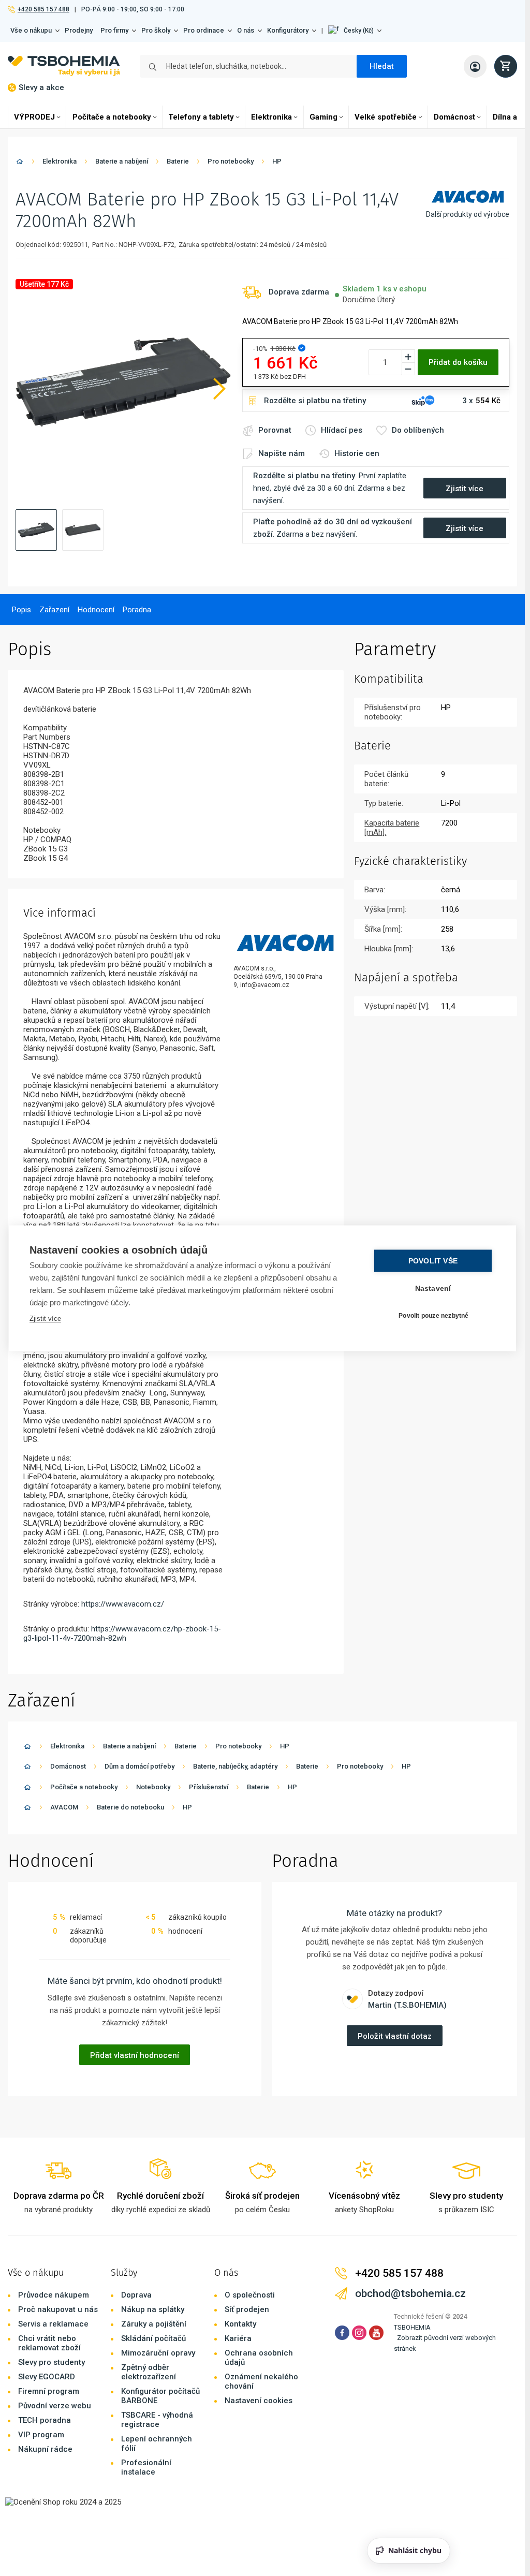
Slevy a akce (41, 87)
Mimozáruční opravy (158, 2353)
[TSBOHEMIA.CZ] (64, 66)
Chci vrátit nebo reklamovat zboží (49, 2343)
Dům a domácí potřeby (139, 1766)
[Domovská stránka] (20, 163)
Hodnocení (96, 610)
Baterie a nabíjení (122, 161)
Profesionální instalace (146, 2467)
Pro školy (156, 30)
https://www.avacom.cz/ (123, 1604)
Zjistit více (45, 1318)
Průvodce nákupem (54, 2295)
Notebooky (153, 1787)
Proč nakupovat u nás (58, 2309)
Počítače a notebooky (112, 117)
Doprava (136, 2295)
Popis (21, 610)
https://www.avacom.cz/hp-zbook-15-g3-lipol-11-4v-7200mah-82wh (122, 1633)
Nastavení (433, 1288)
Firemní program (49, 2391)
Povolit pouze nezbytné (433, 1316)
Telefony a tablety (201, 117)
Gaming (323, 117)
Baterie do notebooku (130, 1807)
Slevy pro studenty (51, 2362)
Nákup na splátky (153, 2309)
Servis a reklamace (53, 2324)
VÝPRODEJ (34, 117)
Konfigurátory (288, 30)
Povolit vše (433, 1261)
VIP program (41, 2435)
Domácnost (454, 117)
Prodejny (79, 30)
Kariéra (238, 2338)
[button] (355, 31)
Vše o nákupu (31, 30)
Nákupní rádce (45, 2449)
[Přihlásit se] (475, 66)
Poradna (137, 610)
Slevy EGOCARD (47, 2377)
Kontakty (240, 2324)
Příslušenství (209, 1787)
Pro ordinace (204, 30)
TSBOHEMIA (412, 2327)
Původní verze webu (55, 2406)
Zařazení (54, 610)
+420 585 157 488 (43, 9)
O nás (246, 30)
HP (277, 161)
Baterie (178, 161)
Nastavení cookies (259, 2401)
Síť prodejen (247, 2309)
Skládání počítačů (153, 2338)
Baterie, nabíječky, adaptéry (235, 1766)
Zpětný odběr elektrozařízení (149, 2372)
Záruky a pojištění (154, 2324)
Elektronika (271, 117)
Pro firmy (114, 30)
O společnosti (250, 2295)
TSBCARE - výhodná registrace (157, 2420)
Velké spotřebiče (386, 117)
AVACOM (64, 1807)
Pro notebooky (231, 161)
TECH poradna (45, 2420)
